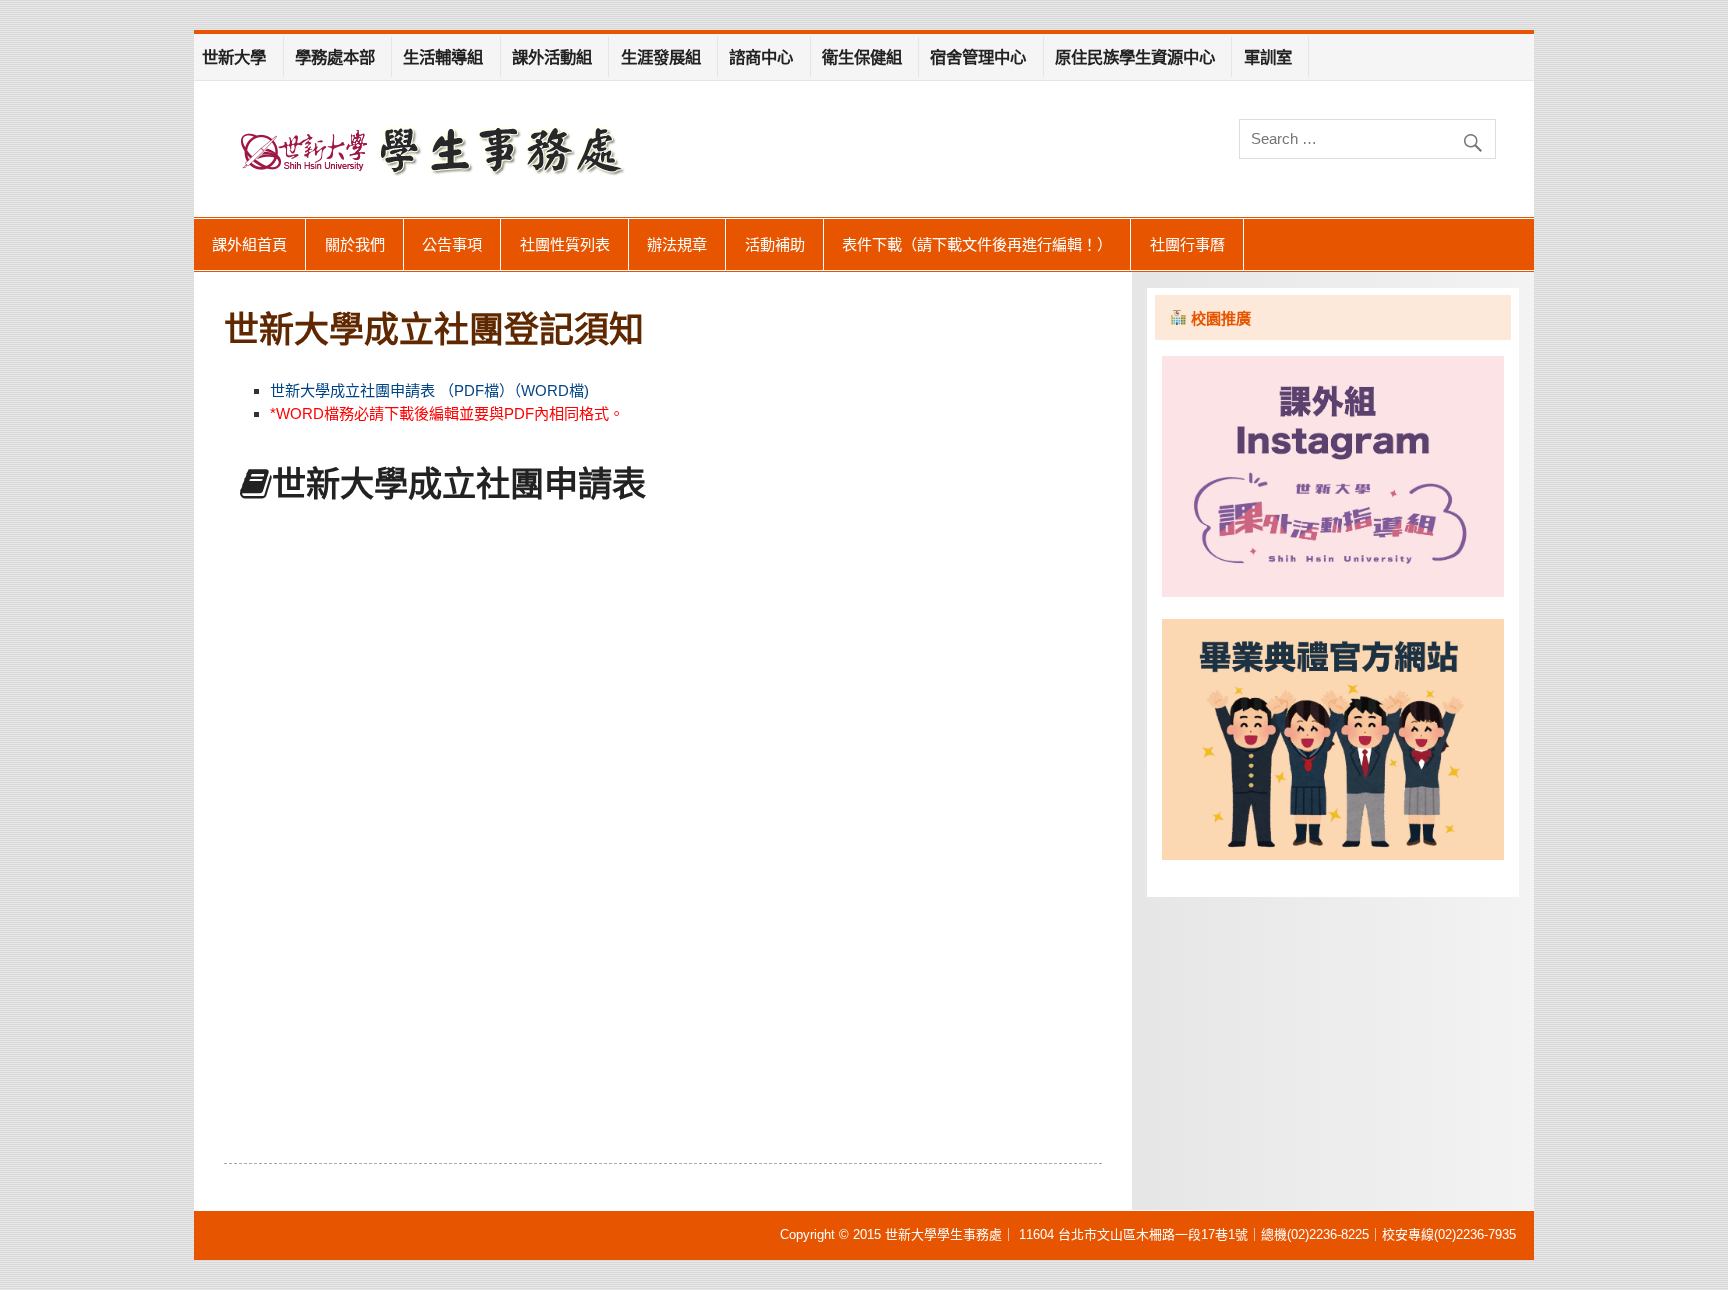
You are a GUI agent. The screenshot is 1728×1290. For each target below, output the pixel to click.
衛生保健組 (862, 57)
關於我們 (355, 244)
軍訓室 (1268, 57)
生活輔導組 (443, 57)
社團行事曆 (1187, 244)
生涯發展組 (661, 57)
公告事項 (452, 244)
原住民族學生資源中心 (1135, 57)
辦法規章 (677, 244)
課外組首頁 (249, 244)
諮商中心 (761, 57)
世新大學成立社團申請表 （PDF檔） (392, 390)
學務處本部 (335, 57)
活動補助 (775, 244)
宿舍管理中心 (978, 57)
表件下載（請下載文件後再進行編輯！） (977, 244)
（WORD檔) (551, 390)
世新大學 (234, 57)
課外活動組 (552, 57)
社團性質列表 (565, 244)
